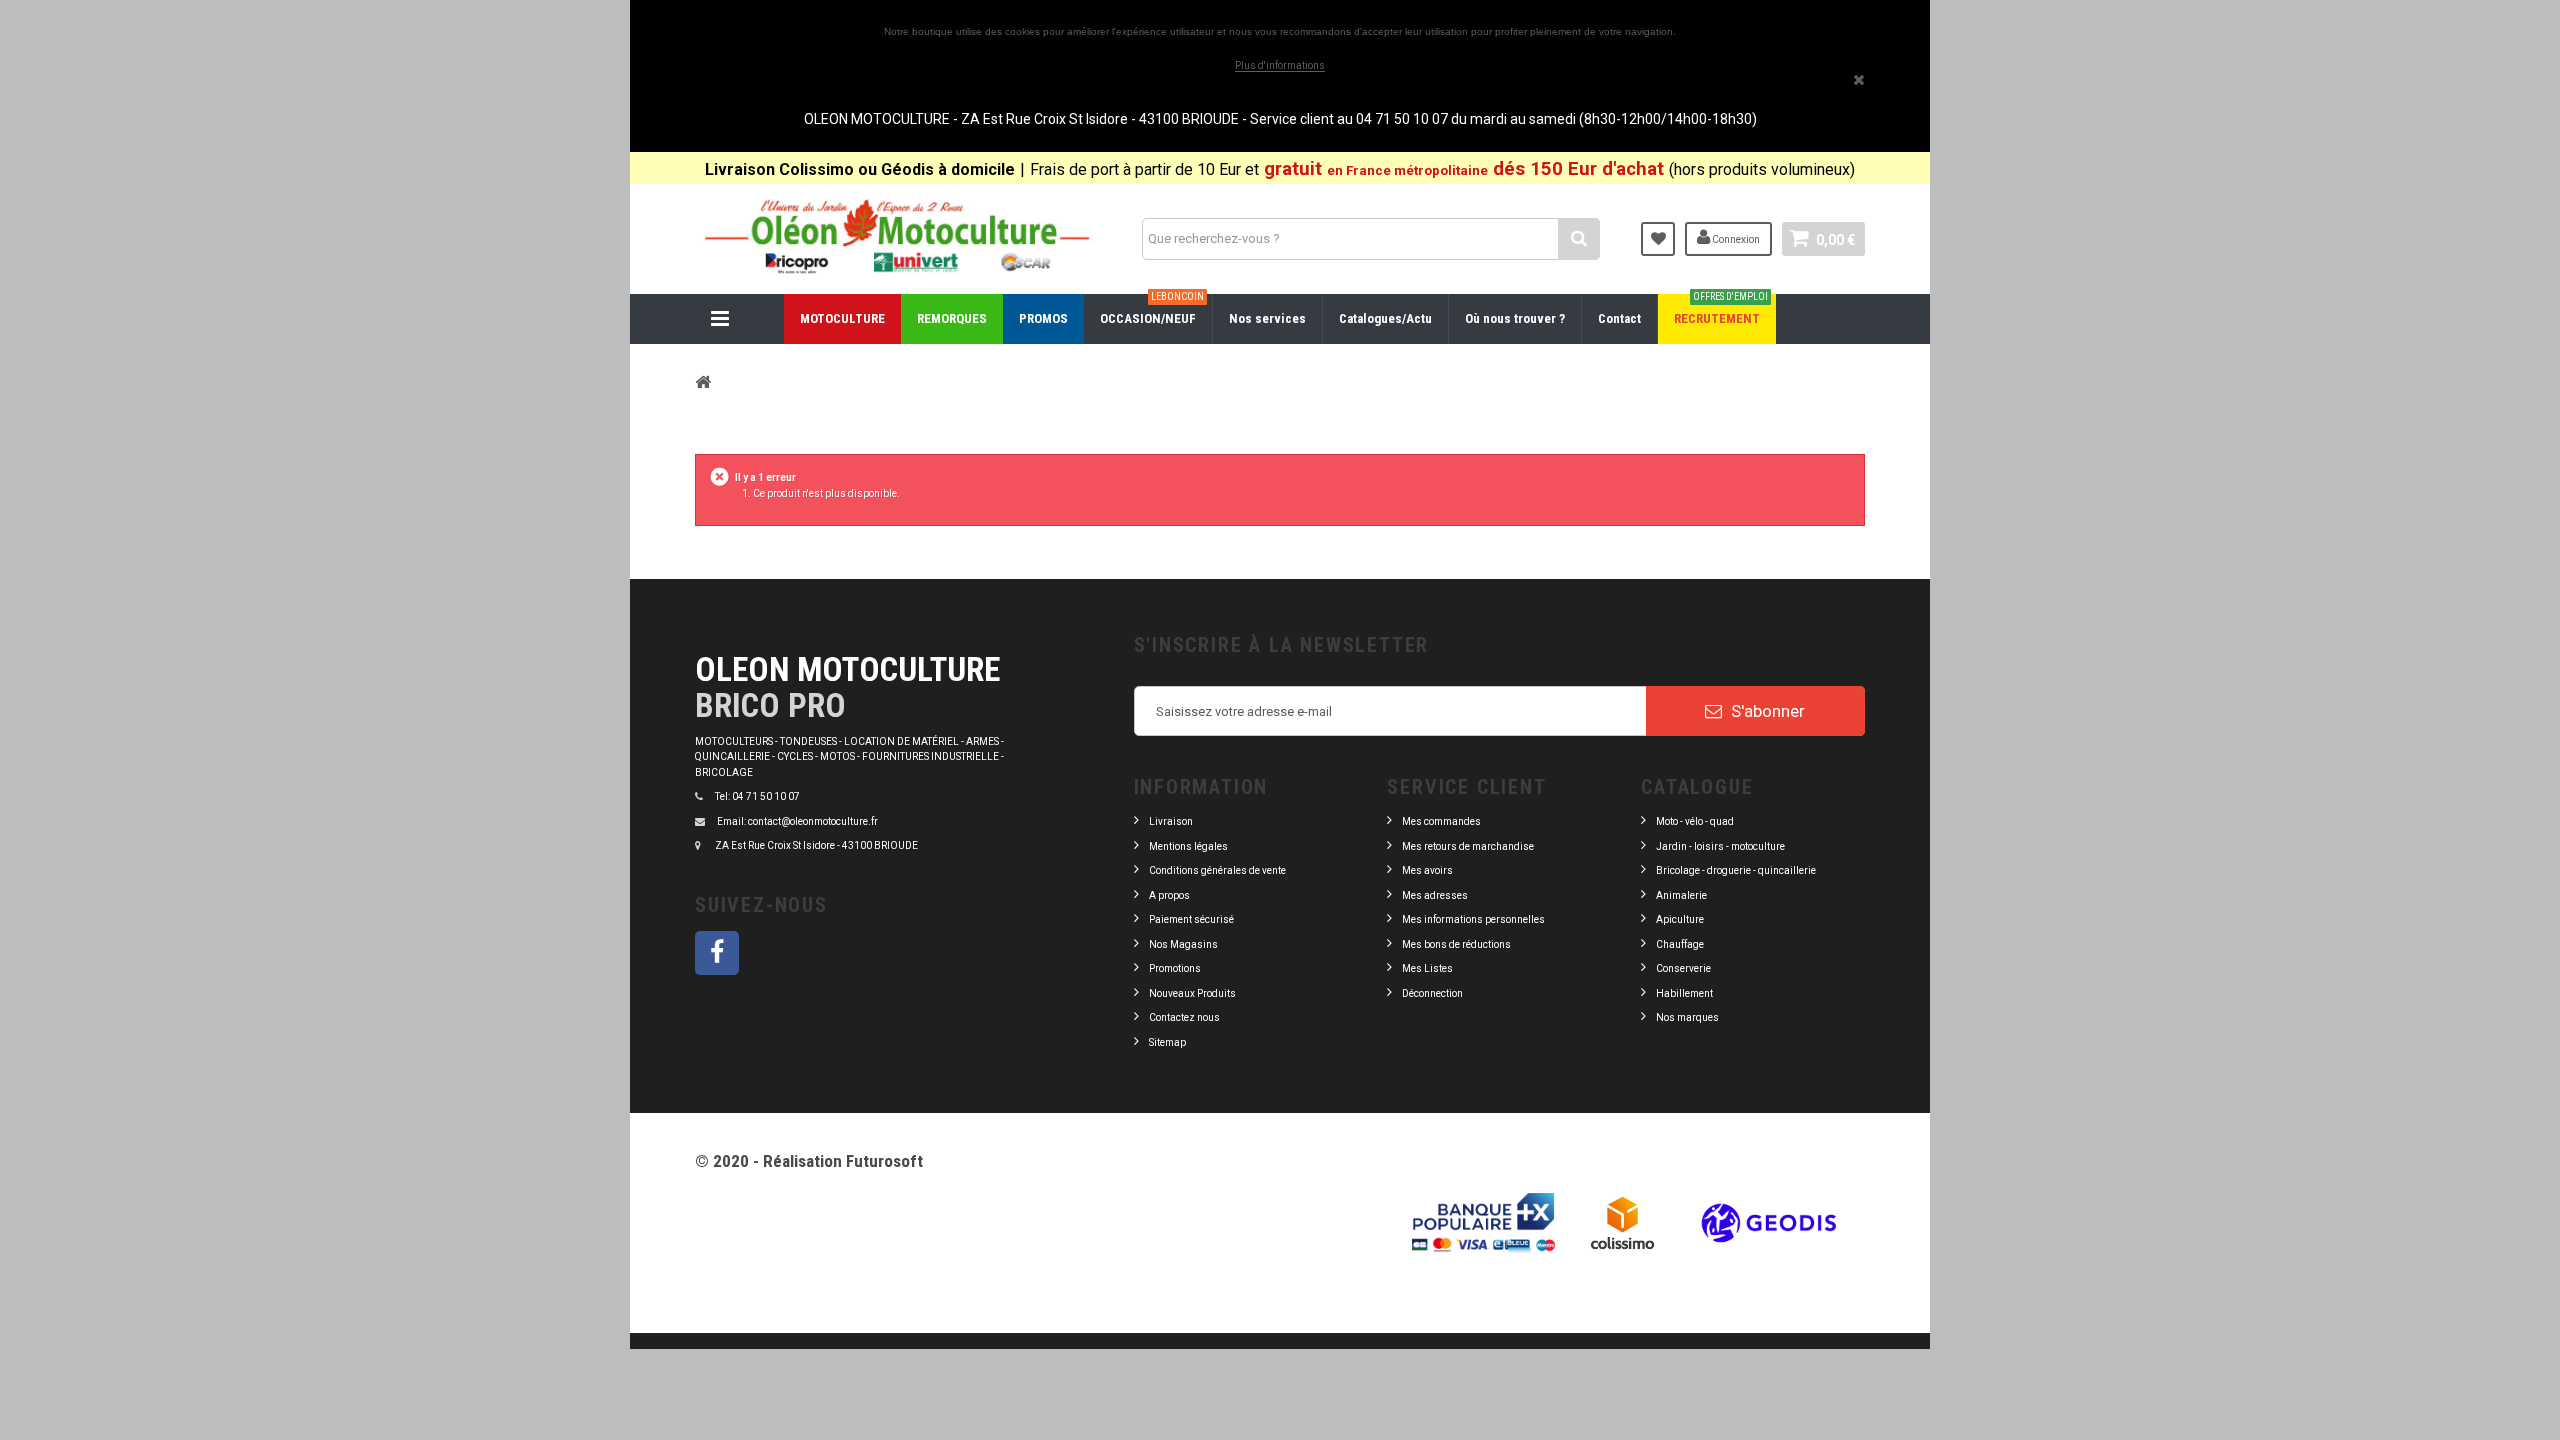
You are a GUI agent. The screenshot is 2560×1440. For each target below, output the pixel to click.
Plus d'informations (1280, 65)
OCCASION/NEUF (1152, 310)
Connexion (1735, 239)
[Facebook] (717, 953)
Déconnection (1432, 993)
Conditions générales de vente (1217, 870)
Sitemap (1167, 1042)
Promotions (1175, 968)
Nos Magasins (1183, 944)
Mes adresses (1435, 895)
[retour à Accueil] (703, 381)
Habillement (1684, 993)
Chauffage (1680, 944)
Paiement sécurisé (1191, 919)
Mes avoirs (1427, 870)
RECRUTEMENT (1721, 310)
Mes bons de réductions (1456, 944)
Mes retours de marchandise (1468, 846)
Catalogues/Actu (1385, 318)
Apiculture (1680, 919)
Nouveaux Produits (1192, 993)
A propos (1169, 895)
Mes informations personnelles (1473, 919)
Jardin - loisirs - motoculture (1720, 846)
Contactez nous (1184, 1017)
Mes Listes (1427, 968)
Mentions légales (1188, 846)
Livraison (1171, 821)
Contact (1619, 318)
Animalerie (1681, 895)
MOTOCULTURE (842, 318)
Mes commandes (1441, 821)
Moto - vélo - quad (1696, 821)
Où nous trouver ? (1515, 318)
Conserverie (1683, 968)
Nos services (1267, 318)
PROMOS (1043, 318)
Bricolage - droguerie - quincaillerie (1736, 870)
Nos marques (1687, 1017)
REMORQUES (952, 318)
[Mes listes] (1658, 239)
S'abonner (1766, 711)
